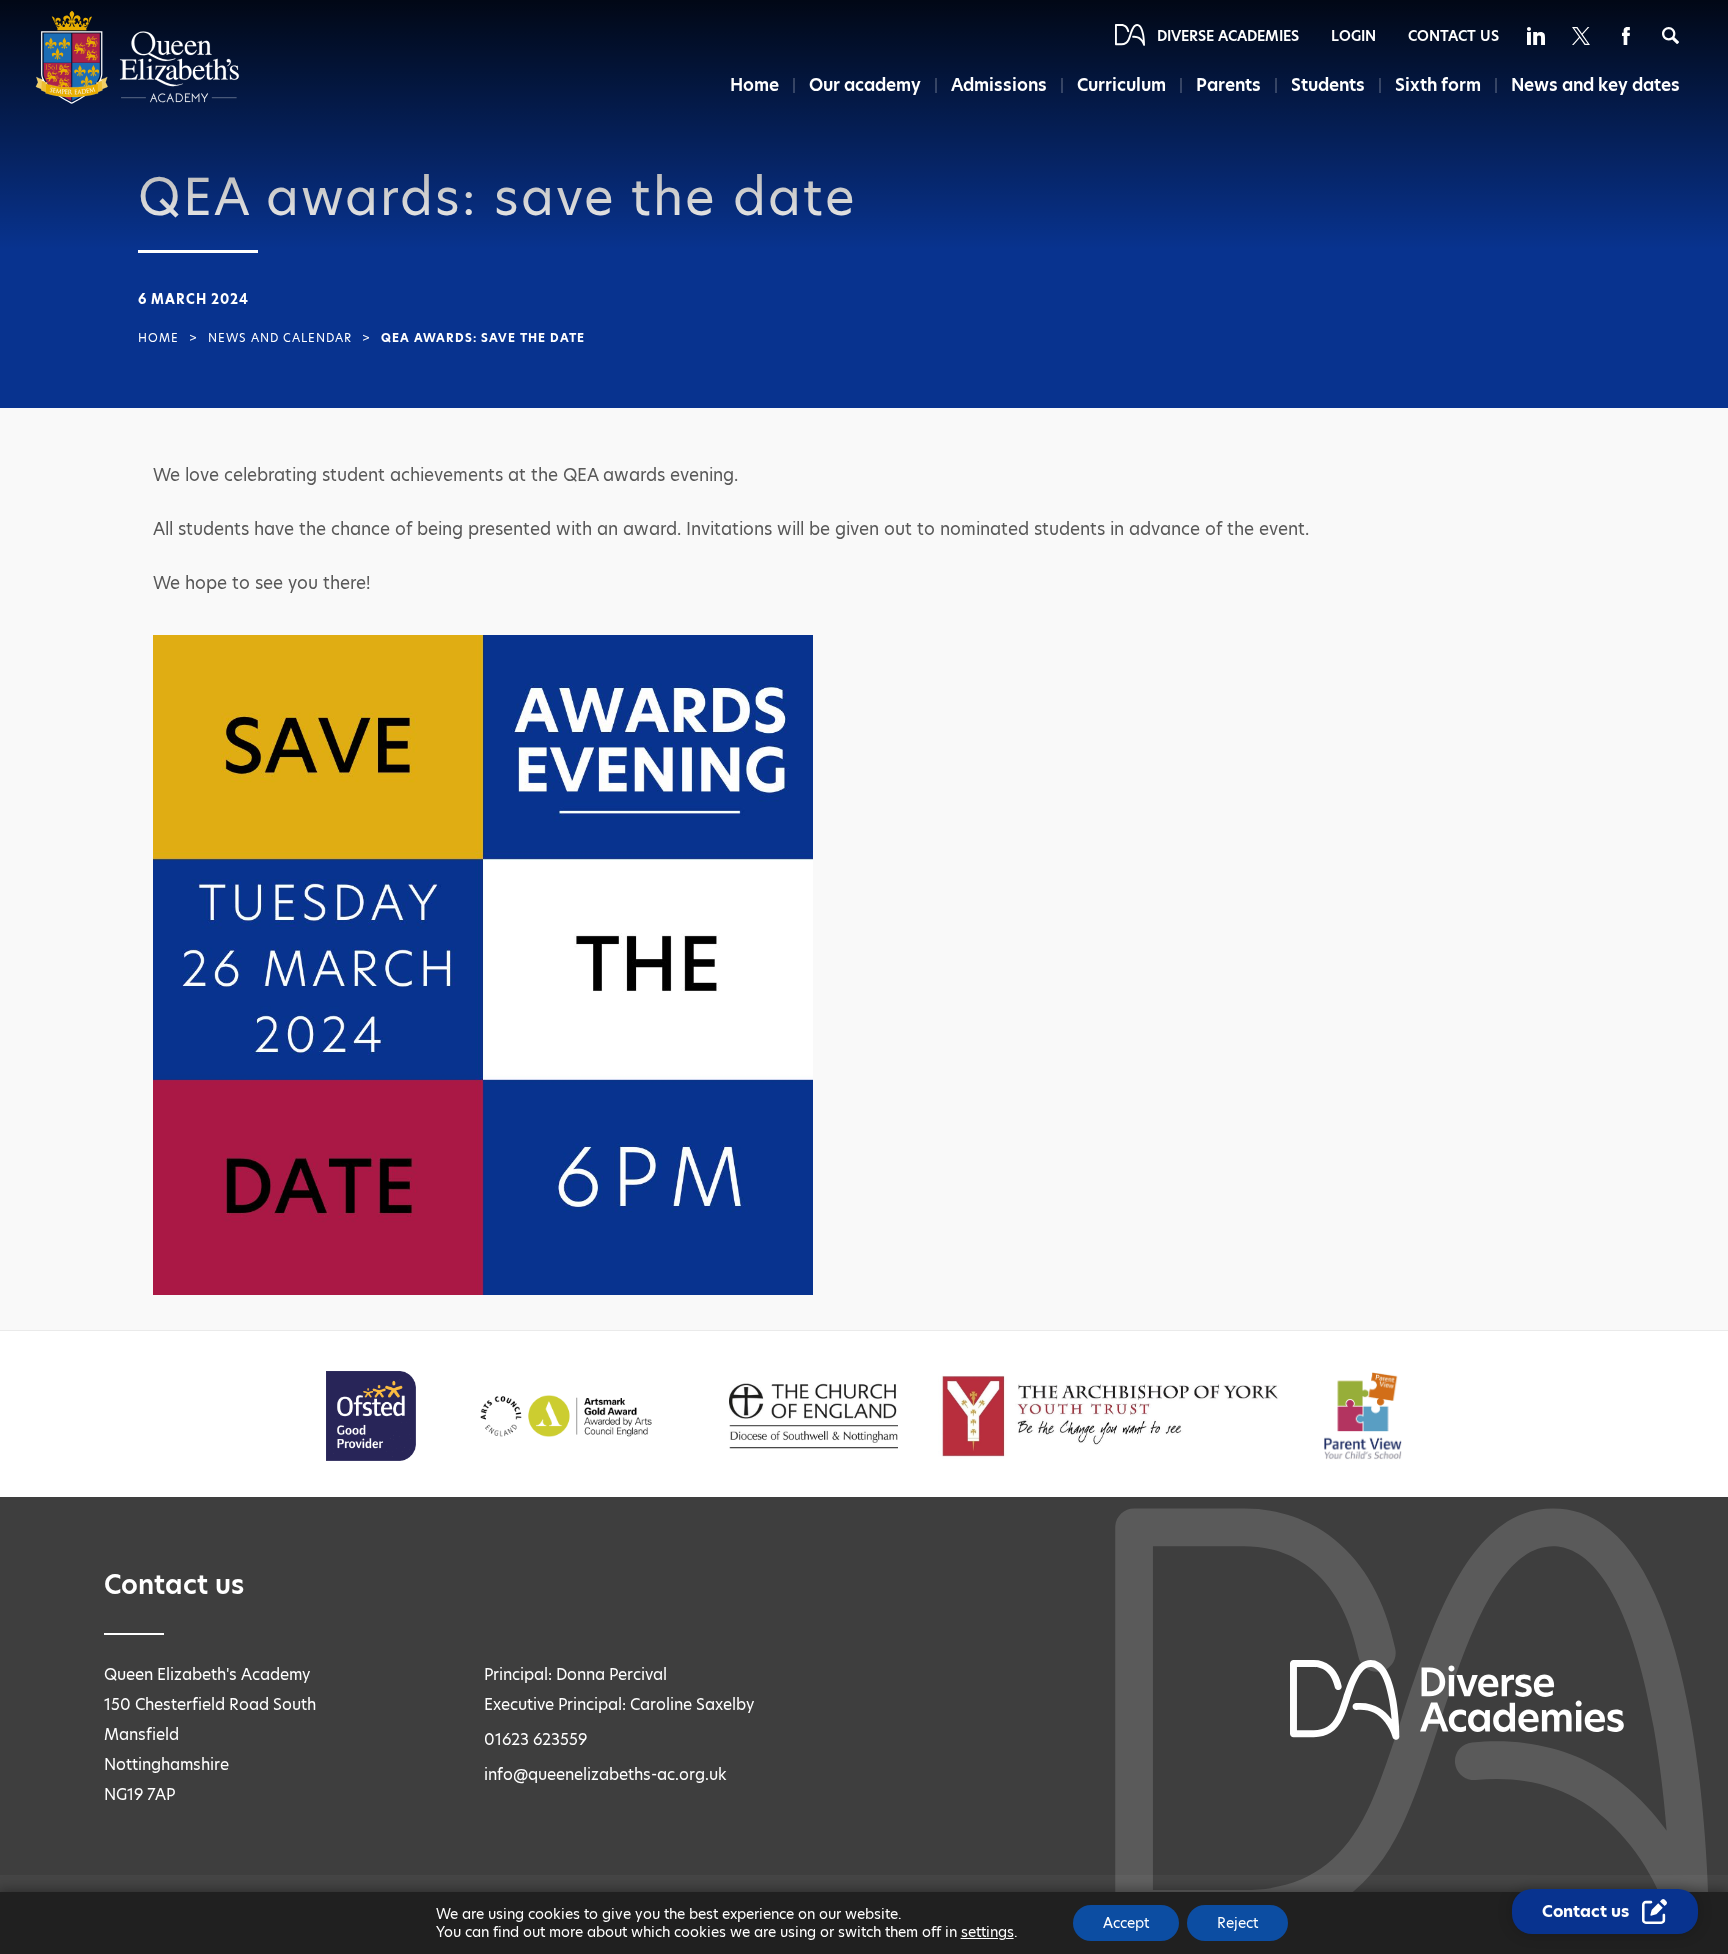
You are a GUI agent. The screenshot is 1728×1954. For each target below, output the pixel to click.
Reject (1237, 1923)
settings (987, 1932)
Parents (1228, 85)
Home (754, 85)
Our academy (865, 85)
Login (1353, 36)
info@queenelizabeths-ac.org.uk (605, 1774)
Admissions (999, 85)
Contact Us (1453, 36)
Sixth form (1438, 85)
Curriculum (1121, 85)
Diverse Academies (1228, 36)
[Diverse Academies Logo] (137, 99)
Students (1328, 85)
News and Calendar (280, 338)
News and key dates (1595, 85)
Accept (1126, 1923)
